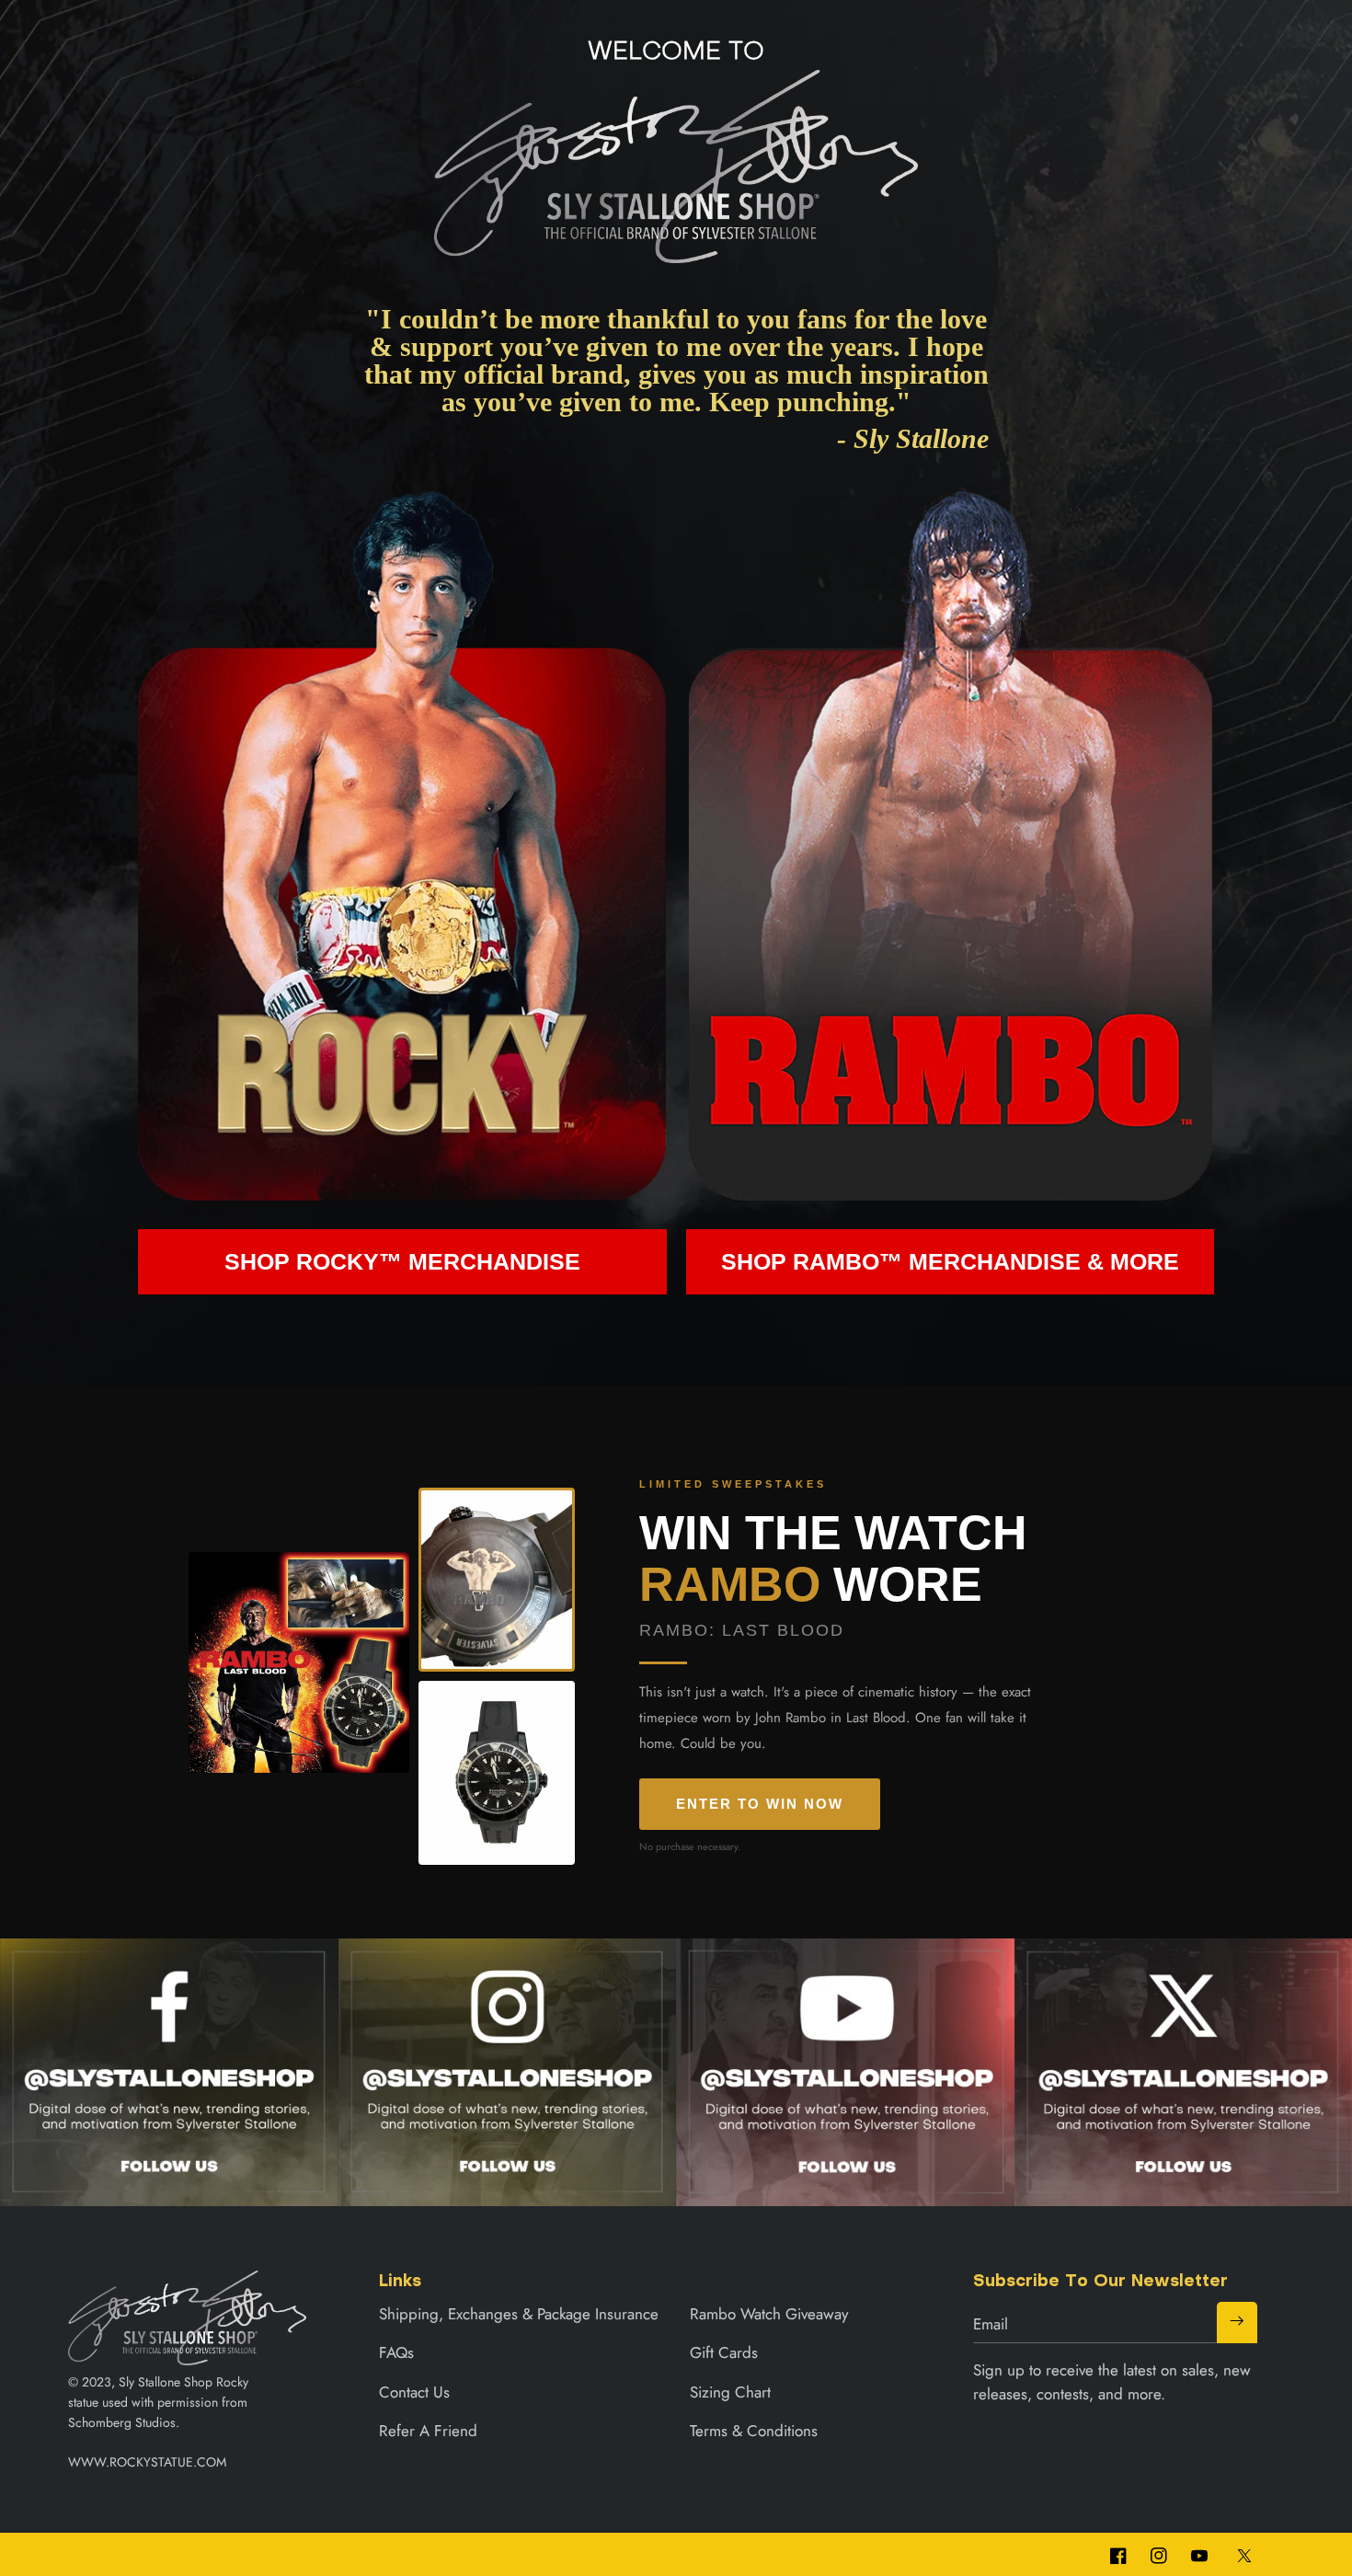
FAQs (396, 2352)
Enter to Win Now (760, 1804)
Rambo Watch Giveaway (769, 2314)
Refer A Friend (428, 2431)
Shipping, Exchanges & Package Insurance (519, 2314)
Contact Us (414, 2392)
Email (991, 2324)
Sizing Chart (730, 2392)
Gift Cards (724, 2352)
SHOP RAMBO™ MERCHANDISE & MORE (950, 1261)
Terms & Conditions (754, 2431)
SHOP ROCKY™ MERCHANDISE (402, 1261)
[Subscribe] (1237, 2322)
